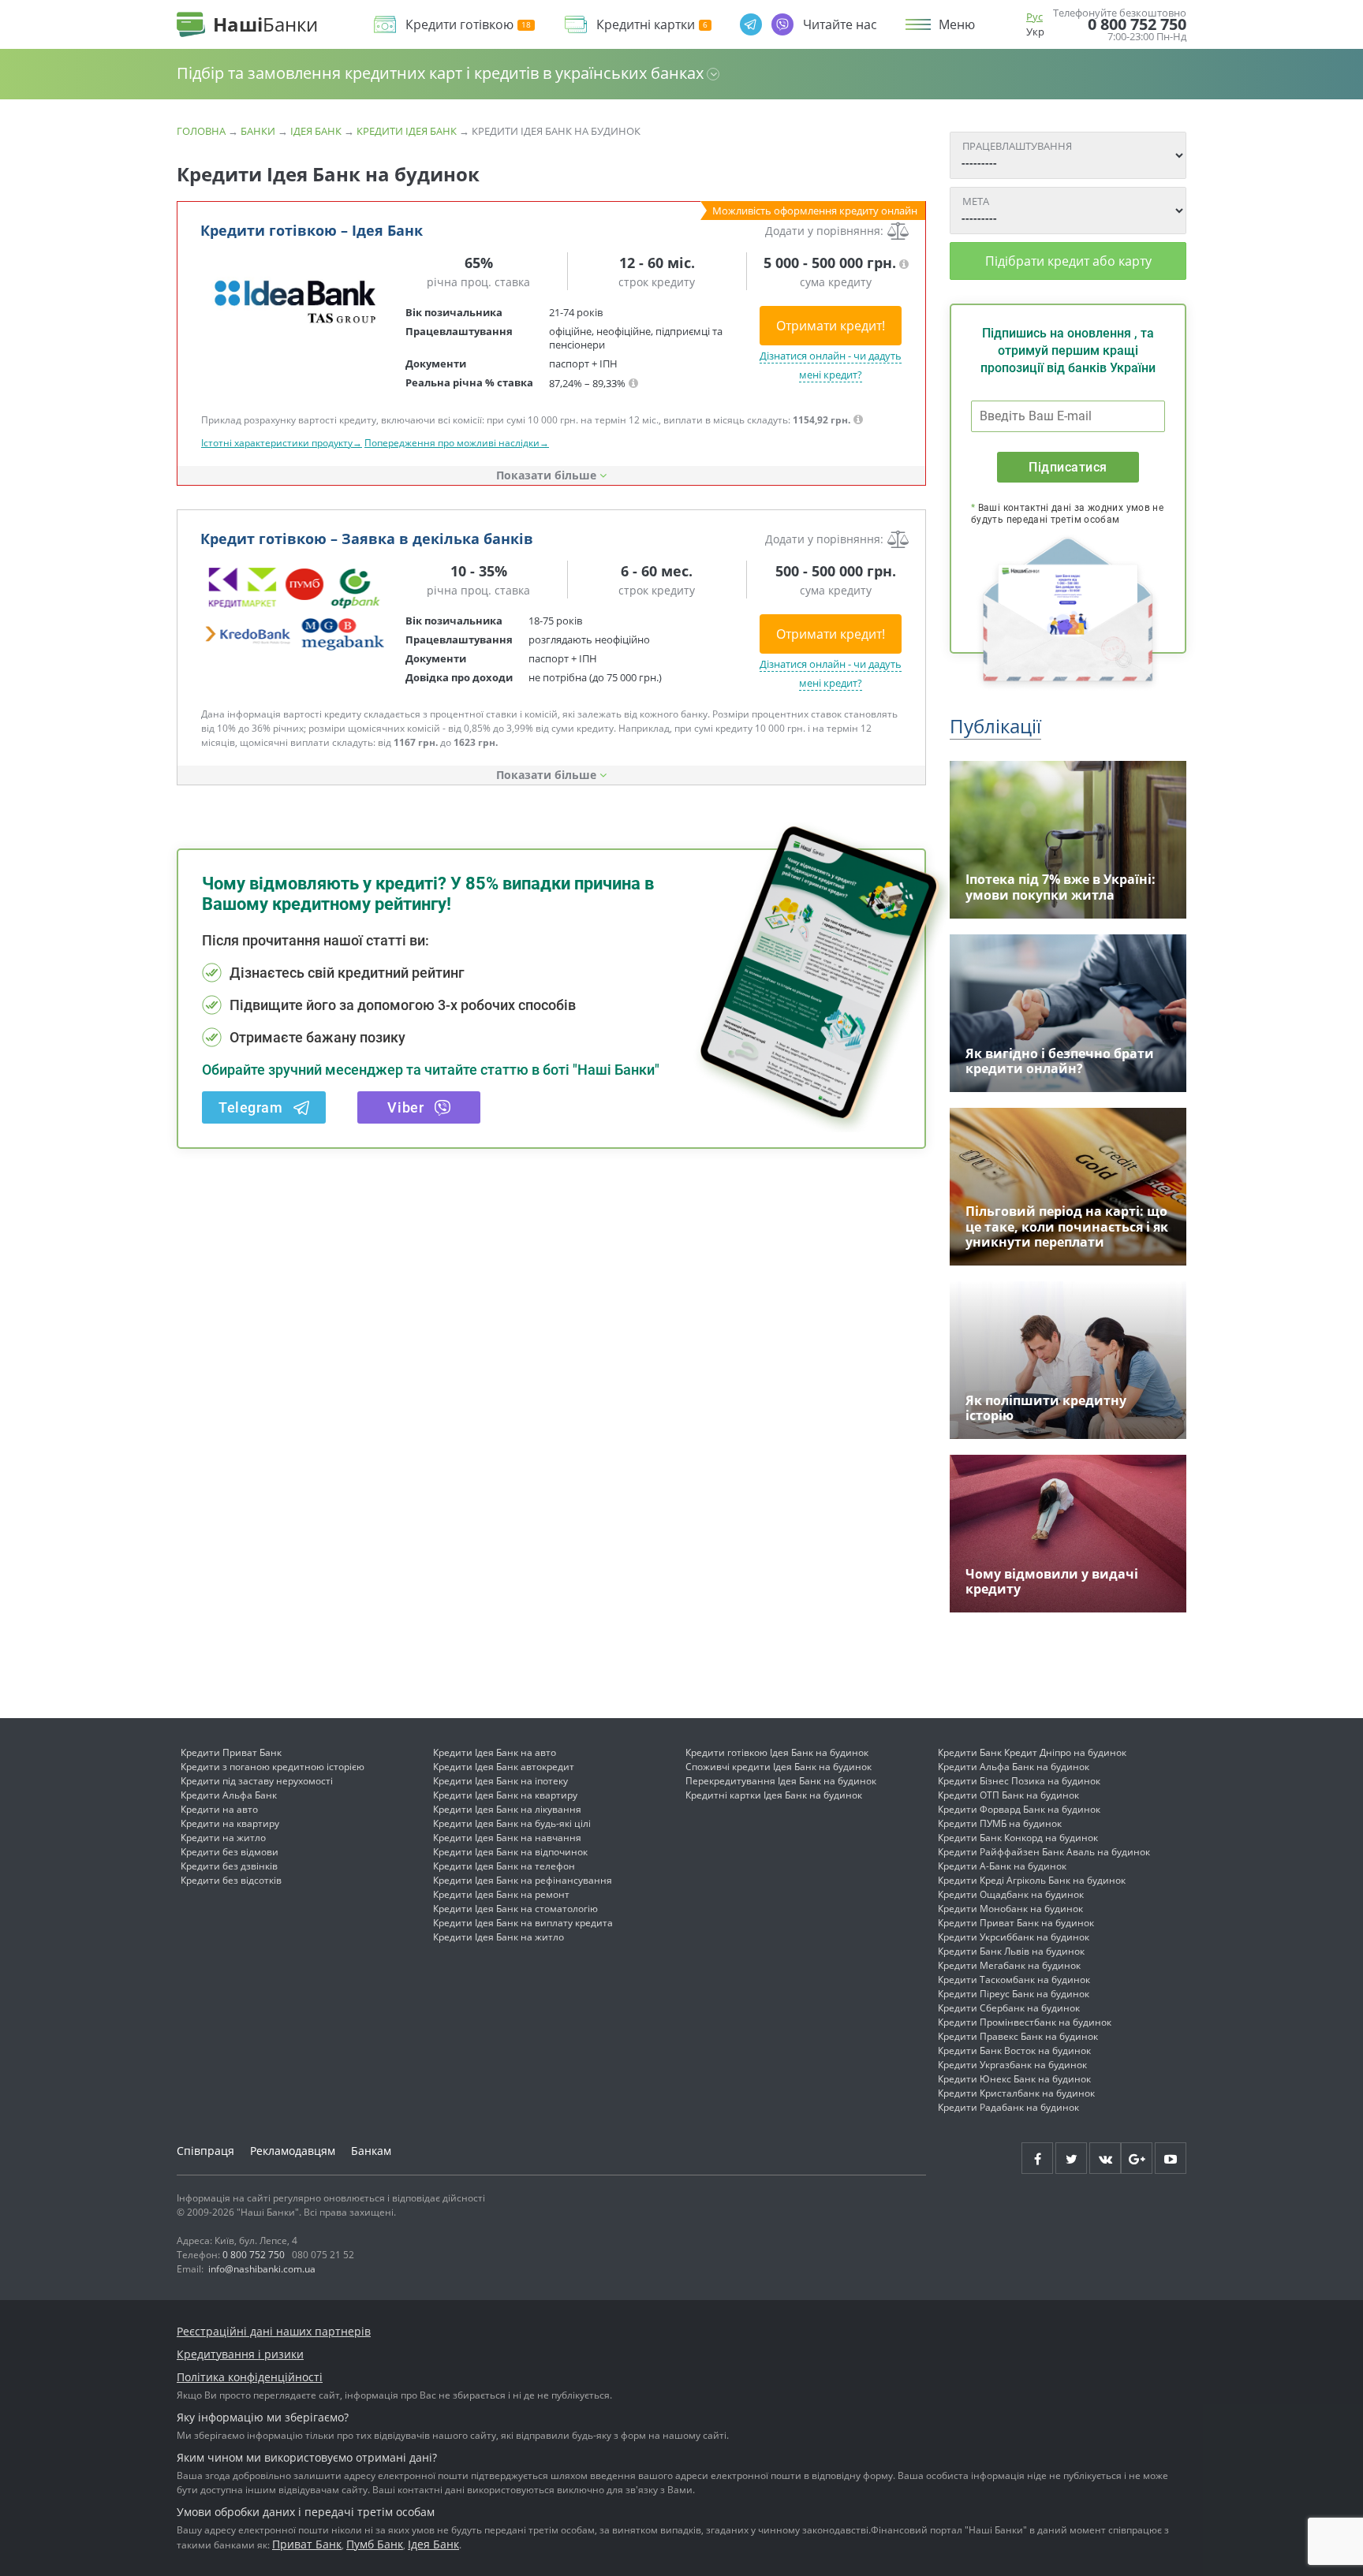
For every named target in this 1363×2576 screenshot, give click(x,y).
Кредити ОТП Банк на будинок (1008, 1795)
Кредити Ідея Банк (407, 131)
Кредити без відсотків (231, 1880)
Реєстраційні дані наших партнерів (274, 2331)
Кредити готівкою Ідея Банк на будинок (777, 1752)
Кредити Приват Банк (231, 1752)
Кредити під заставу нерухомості (257, 1781)
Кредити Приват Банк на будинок (1016, 1923)
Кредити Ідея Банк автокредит (504, 1767)
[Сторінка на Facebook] (1037, 2158)
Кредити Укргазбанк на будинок (1012, 2065)
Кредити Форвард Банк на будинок (1019, 1809)
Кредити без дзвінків (229, 1866)
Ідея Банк (316, 131)
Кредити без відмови (230, 1852)
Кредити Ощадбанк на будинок (1011, 1894)
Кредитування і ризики (240, 2354)
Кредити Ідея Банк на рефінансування (523, 1880)
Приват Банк (307, 2544)
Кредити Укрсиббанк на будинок (1014, 1937)
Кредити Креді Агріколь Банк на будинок (1032, 1880)
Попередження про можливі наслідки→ (457, 443)
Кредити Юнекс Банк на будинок (1014, 2079)
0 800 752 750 (1137, 24)
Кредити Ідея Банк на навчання (507, 1838)
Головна (201, 131)
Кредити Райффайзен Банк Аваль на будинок (1044, 1852)
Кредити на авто (219, 1809)
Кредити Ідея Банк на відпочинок (510, 1852)
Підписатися (1068, 467)
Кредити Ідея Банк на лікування (507, 1809)
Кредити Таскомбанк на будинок (1014, 1980)
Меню (957, 24)
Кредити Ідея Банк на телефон (504, 1866)
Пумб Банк (375, 2544)
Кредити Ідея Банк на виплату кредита (523, 1923)
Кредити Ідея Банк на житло (499, 1937)
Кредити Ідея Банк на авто (495, 1752)
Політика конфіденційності (250, 2377)
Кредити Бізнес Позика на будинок (1019, 1781)
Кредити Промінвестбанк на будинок (1025, 2022)
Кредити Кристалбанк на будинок (1016, 2093)
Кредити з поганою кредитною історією (273, 1767)
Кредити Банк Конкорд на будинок (1018, 1838)
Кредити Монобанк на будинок (1010, 1909)
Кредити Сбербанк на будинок (1009, 2008)
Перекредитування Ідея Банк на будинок (781, 1781)
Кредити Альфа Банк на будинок (1014, 1767)
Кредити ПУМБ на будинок (1000, 1823)
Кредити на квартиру (230, 1823)
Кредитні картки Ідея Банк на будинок (774, 1795)
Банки (258, 131)
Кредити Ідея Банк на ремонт (501, 1894)
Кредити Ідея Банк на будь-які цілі (512, 1823)
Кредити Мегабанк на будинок (1009, 1965)
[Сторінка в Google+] (1137, 2158)
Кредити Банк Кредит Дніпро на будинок (1032, 1752)
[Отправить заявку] (295, 300)
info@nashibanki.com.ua (262, 2269)
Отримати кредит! (831, 326)
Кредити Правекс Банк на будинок (1018, 2036)
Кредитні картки (646, 25)
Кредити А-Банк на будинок (1002, 1866)
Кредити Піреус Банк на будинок (1014, 1994)
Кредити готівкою (459, 25)
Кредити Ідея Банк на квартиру (505, 1795)
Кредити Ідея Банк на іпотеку (500, 1781)
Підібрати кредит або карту (1068, 261)
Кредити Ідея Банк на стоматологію (515, 1909)
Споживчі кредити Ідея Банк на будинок (779, 1767)
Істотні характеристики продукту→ (282, 443)
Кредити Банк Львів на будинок (1011, 1951)
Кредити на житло (223, 1838)
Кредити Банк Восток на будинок (1014, 2050)
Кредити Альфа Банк (229, 1795)
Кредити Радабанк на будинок (1008, 2107)
